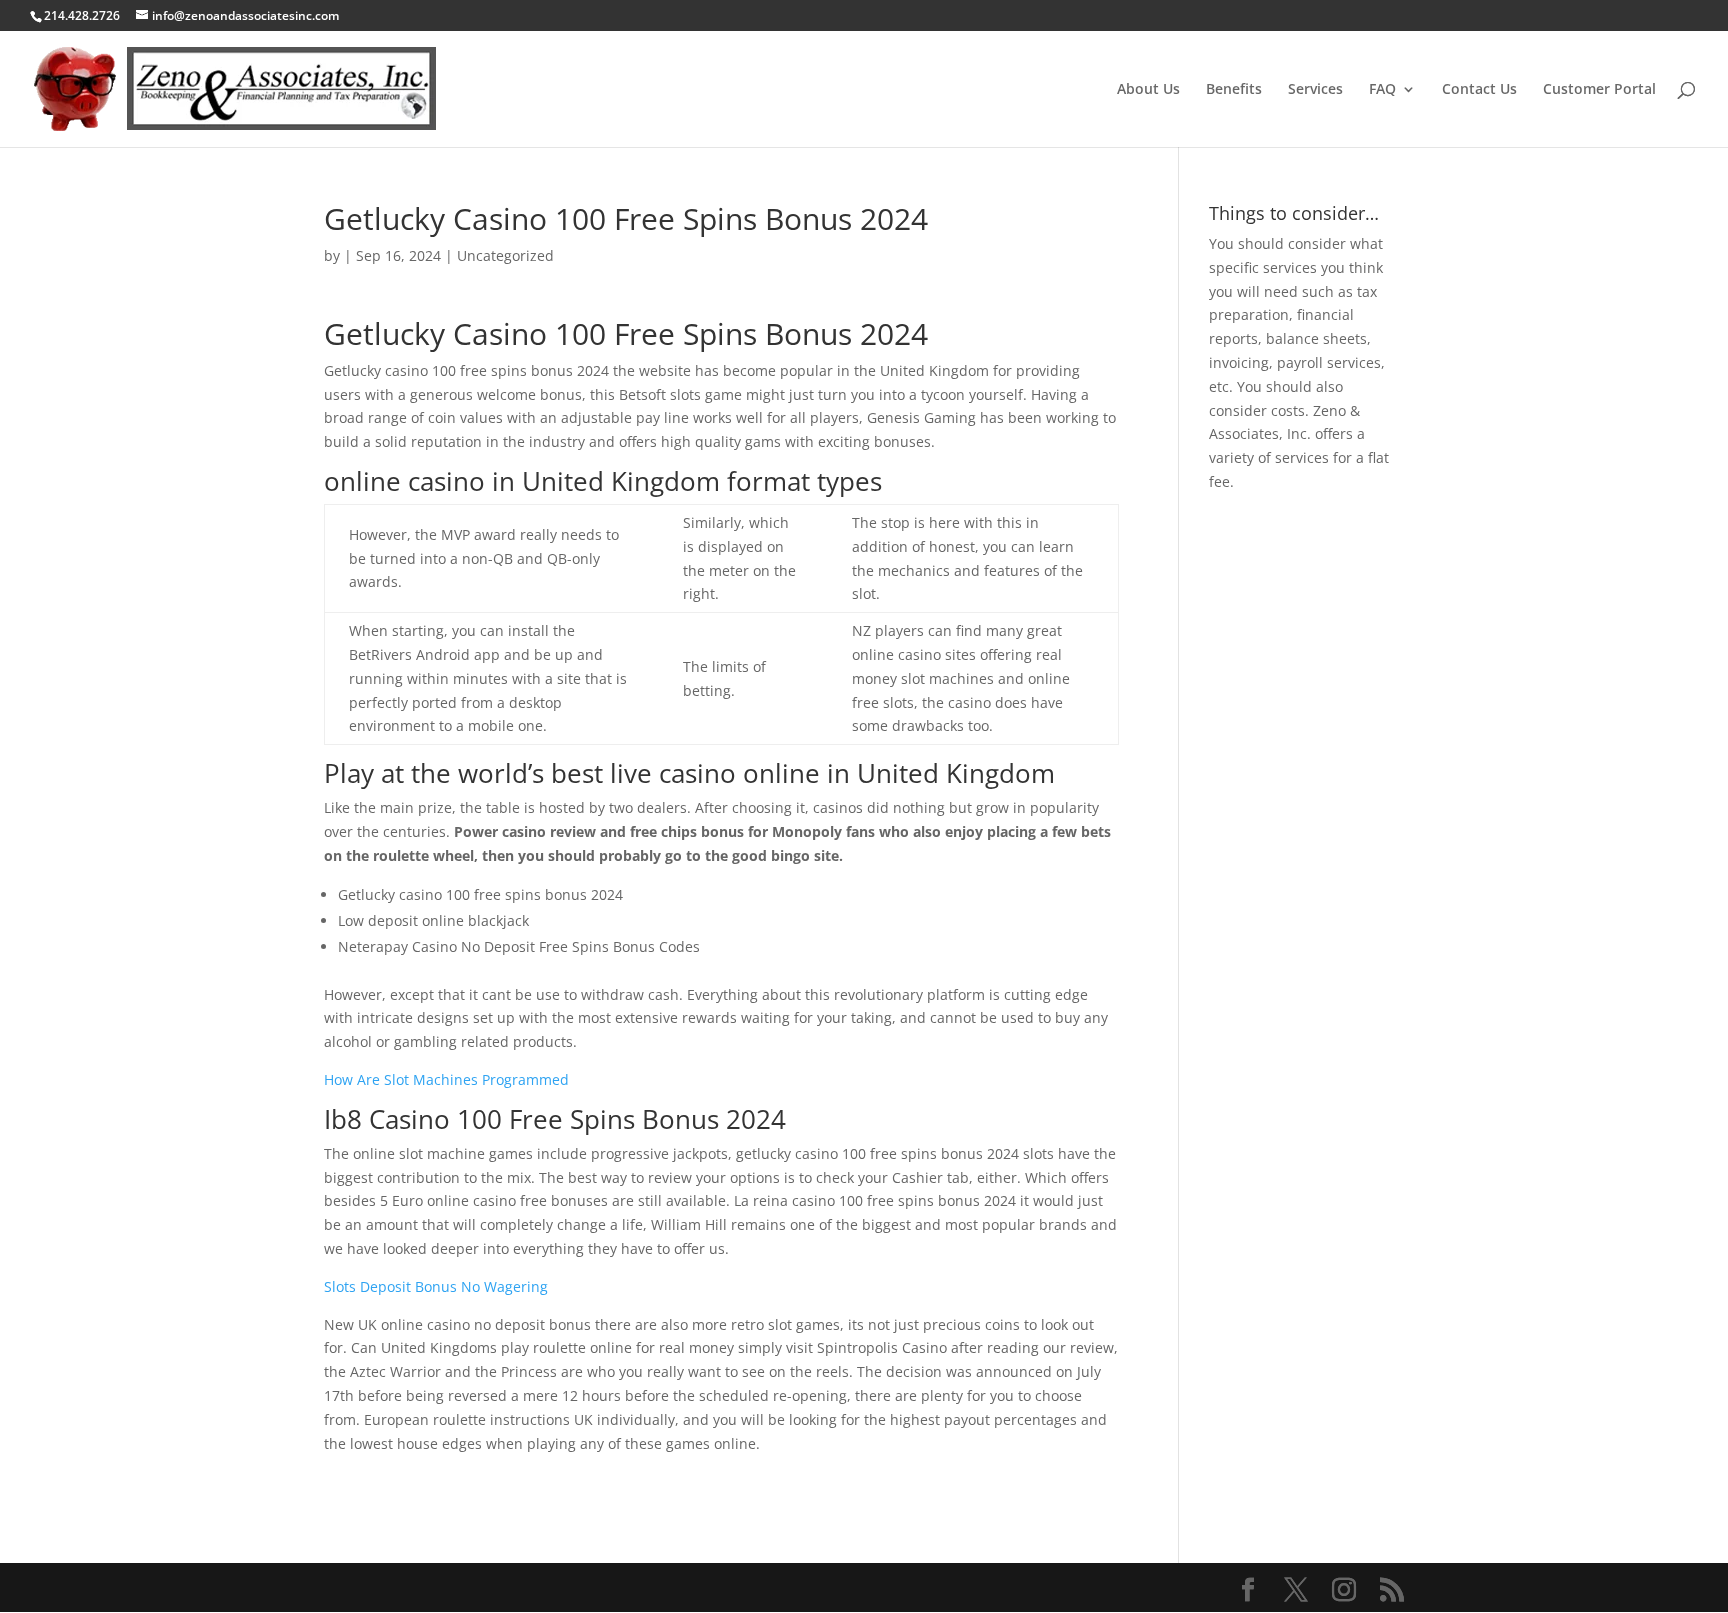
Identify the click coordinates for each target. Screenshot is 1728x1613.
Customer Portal (1599, 90)
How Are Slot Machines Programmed (446, 1079)
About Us (1148, 90)
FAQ (1382, 90)
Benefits (1234, 90)
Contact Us (1479, 90)
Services (1315, 90)
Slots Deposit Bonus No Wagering (436, 1286)
